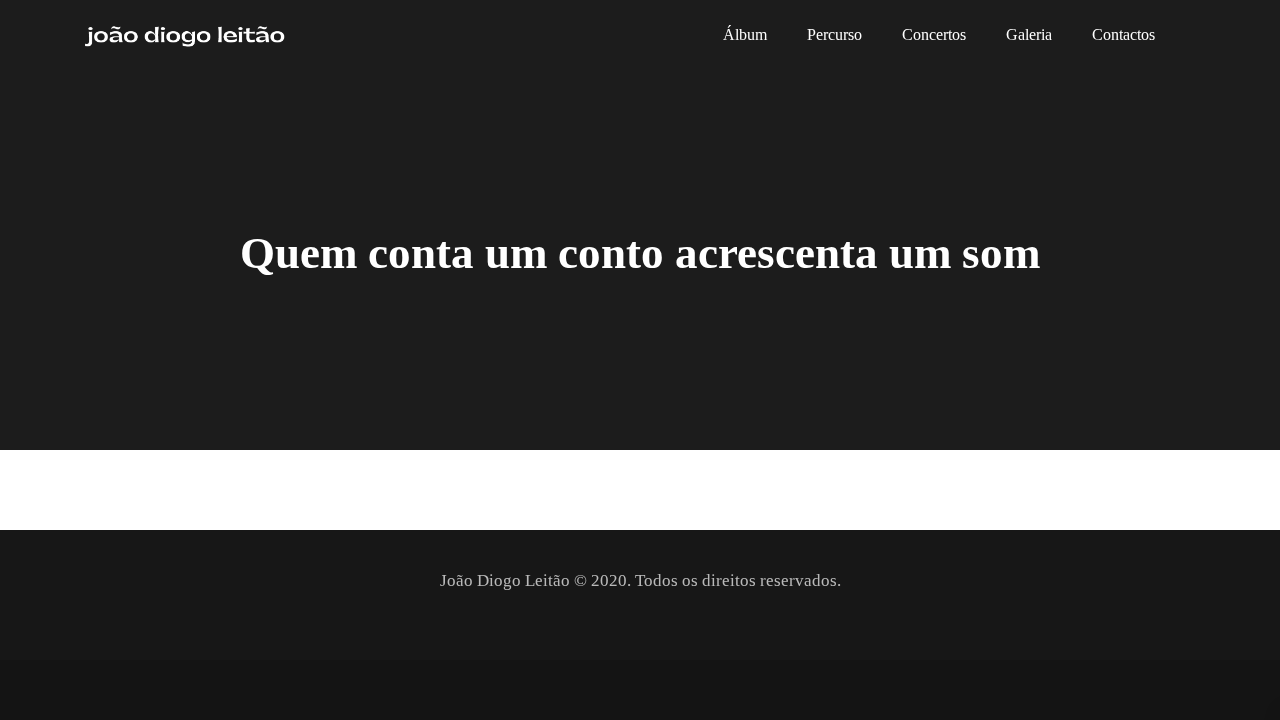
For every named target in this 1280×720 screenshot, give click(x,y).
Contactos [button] (1123, 35)
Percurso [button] (834, 35)
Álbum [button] (745, 35)
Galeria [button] (1029, 35)
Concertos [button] (934, 35)
